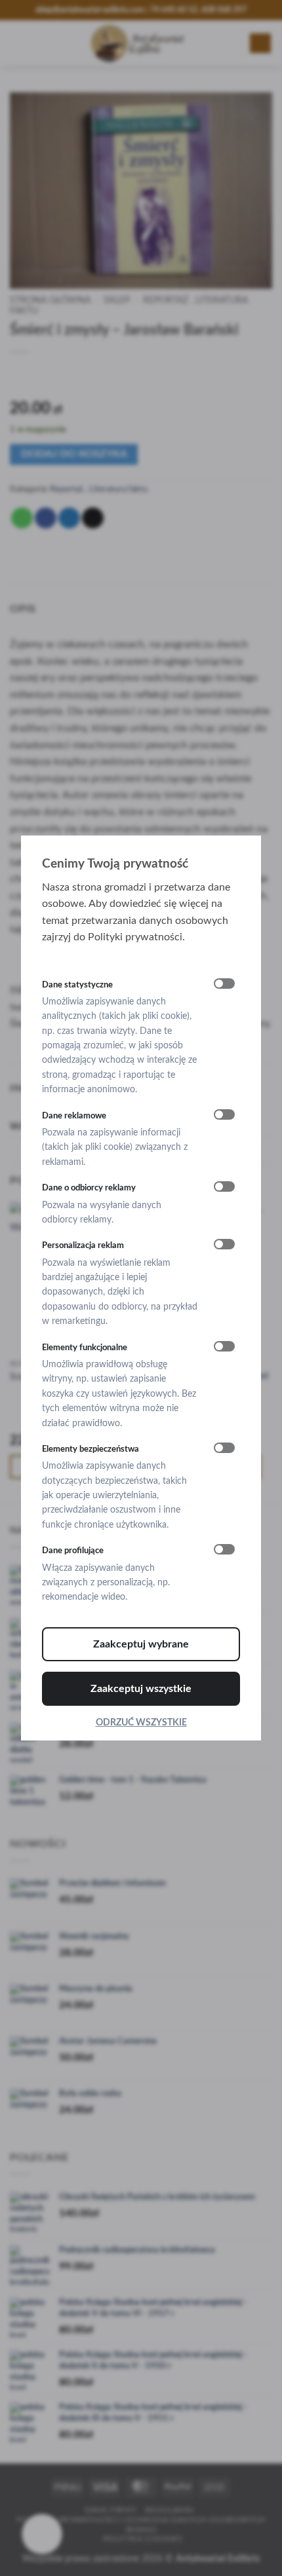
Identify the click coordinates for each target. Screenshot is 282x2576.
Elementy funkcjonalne (85, 1348)
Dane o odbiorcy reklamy (89, 1188)
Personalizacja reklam (83, 1246)
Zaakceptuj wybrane (141, 1644)
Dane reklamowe (74, 1116)
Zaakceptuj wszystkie (141, 1689)
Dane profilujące (73, 1551)
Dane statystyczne (77, 985)
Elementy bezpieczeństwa (91, 1449)
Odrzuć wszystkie (141, 1723)
